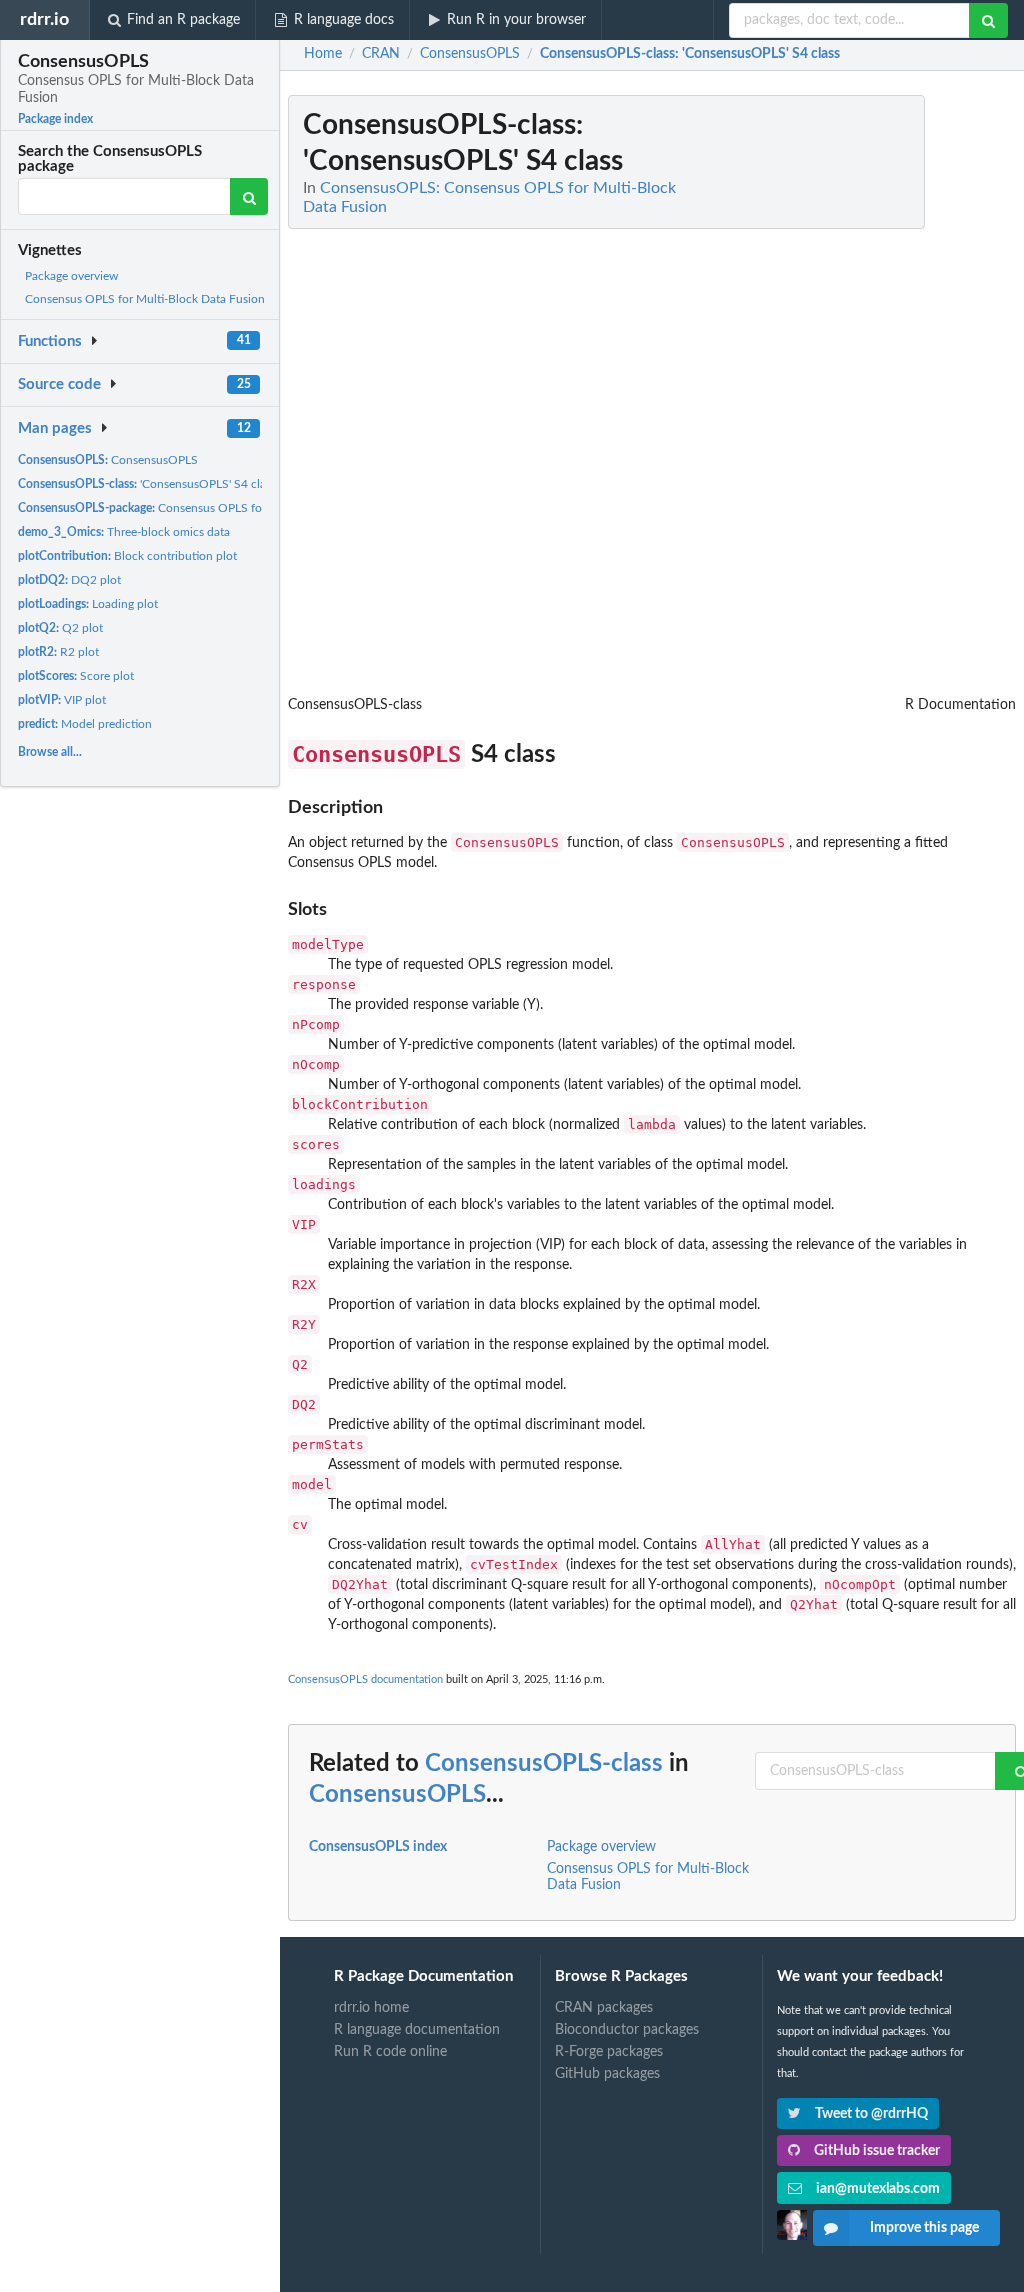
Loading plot (88, 604)
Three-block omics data (124, 532)
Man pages (55, 428)
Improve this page (924, 2228)
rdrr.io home (371, 2008)
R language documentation (417, 2030)
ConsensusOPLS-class (544, 1764)
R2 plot (58, 652)
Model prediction (85, 724)
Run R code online (390, 2052)
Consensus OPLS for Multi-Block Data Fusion (145, 299)
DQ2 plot (69, 580)
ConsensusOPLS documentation (365, 1679)
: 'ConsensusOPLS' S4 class (690, 54)
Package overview (71, 276)
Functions (50, 341)
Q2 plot (60, 628)
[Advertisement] (866, 395)
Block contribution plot (127, 556)
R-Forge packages (609, 2052)
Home (323, 54)
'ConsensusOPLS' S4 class (147, 484)
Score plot (76, 676)
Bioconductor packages (627, 2030)
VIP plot (62, 700)
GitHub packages (607, 2074)
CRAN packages (604, 2008)
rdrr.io (44, 19)
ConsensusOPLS (108, 460)
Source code (59, 384)
